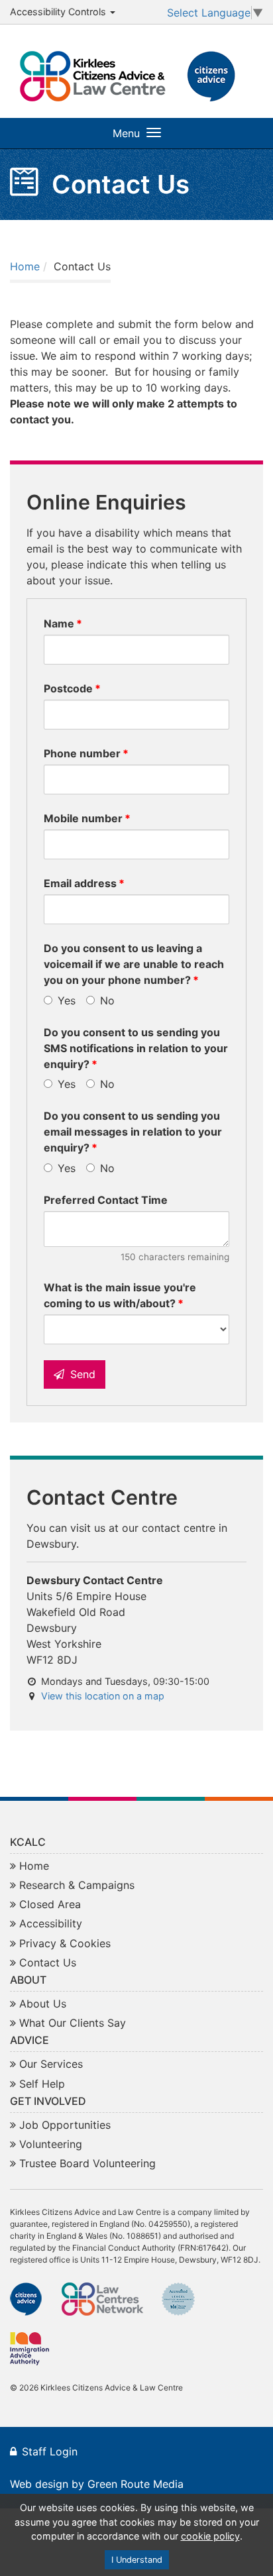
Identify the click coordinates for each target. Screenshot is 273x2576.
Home (25, 266)
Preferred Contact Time (106, 1200)
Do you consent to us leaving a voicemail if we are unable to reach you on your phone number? (134, 964)
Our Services (51, 2064)
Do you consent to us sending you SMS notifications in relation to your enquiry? (136, 1048)
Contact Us (48, 1962)
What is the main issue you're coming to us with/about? (120, 1295)
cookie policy (210, 2536)
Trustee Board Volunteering (87, 2163)
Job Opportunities (65, 2125)
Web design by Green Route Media (97, 2484)
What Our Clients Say (73, 2023)
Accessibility (51, 1923)
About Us (43, 2004)
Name (59, 623)
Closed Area (50, 1904)
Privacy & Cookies (65, 1943)
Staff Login (50, 2451)
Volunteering (51, 2144)
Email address (80, 883)
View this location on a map (103, 1696)
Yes (65, 1000)
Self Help (42, 2084)
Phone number (82, 753)
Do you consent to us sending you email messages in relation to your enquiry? (133, 1132)
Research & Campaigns (77, 1885)
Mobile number (83, 818)
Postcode (68, 688)
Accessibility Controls (59, 12)
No (106, 1000)
